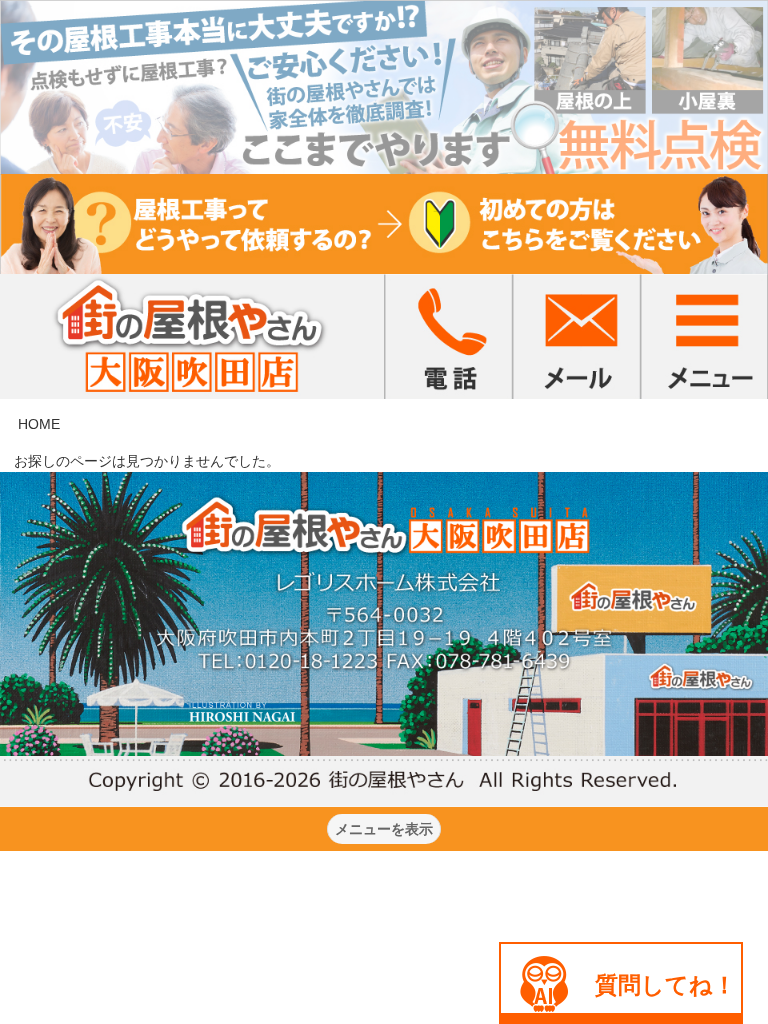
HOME (39, 424)
